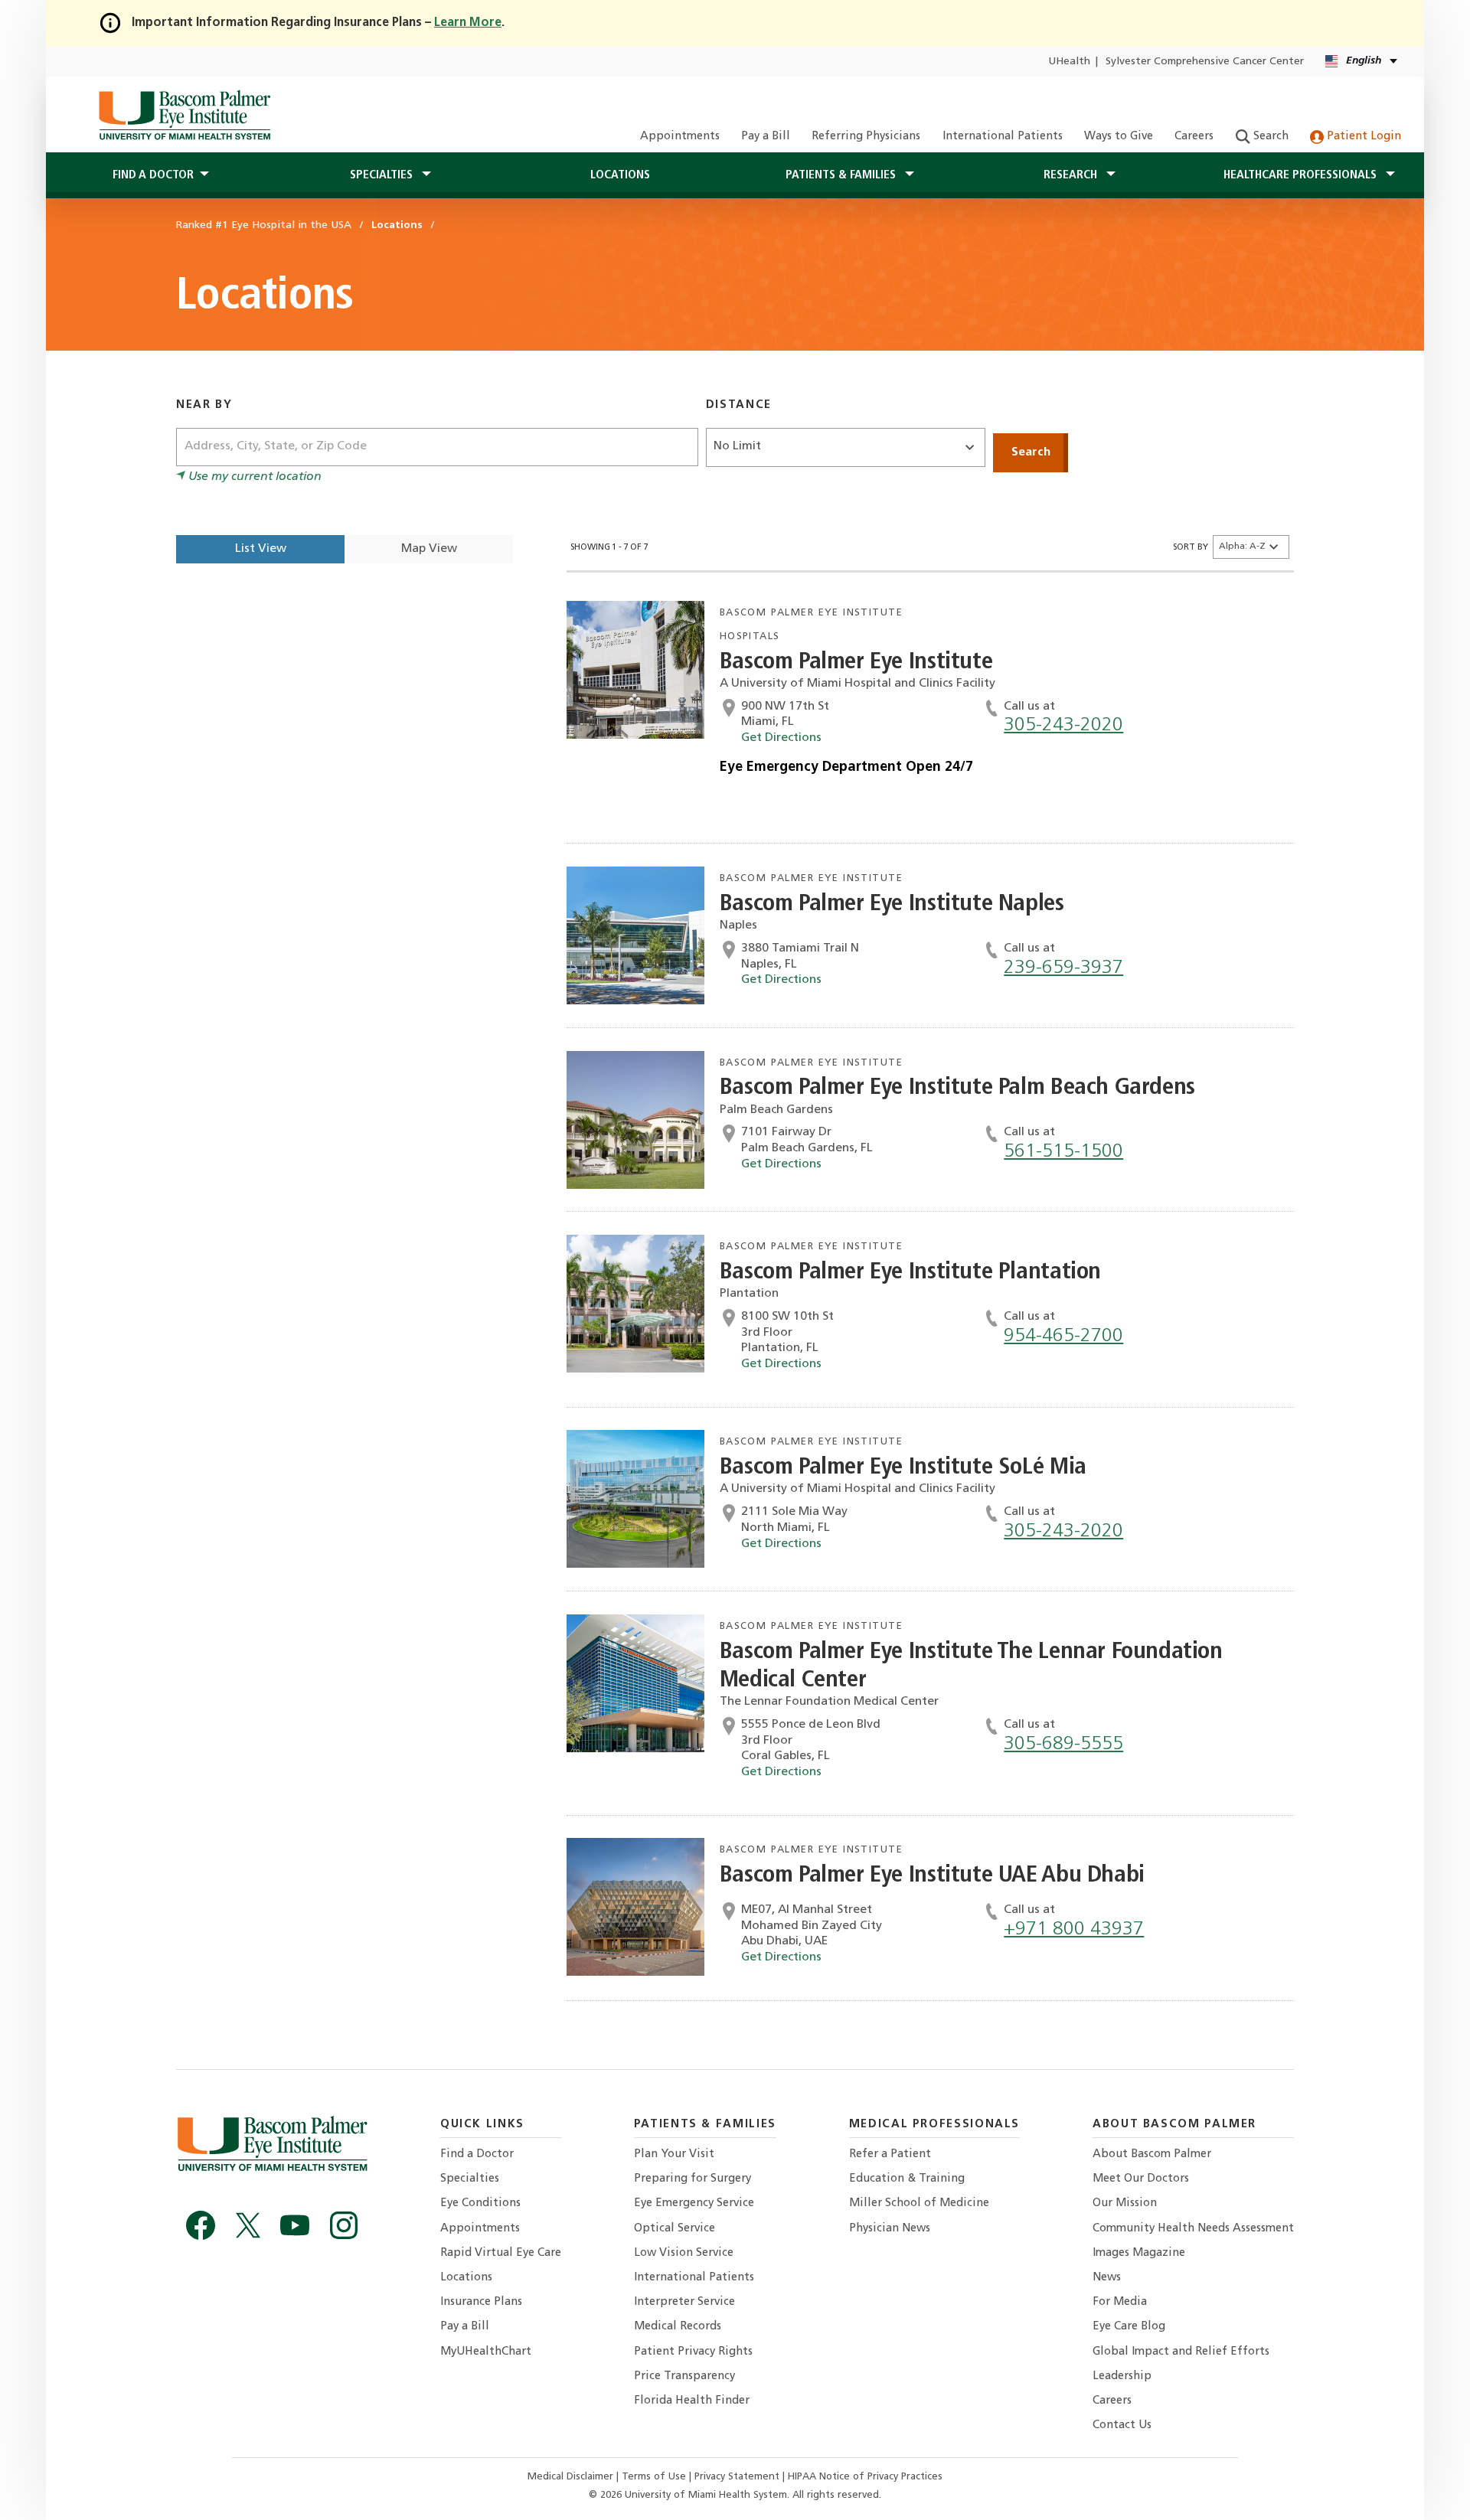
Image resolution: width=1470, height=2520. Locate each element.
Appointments (680, 137)
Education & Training (907, 2179)
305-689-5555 (1063, 1744)
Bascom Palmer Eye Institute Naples (892, 904)
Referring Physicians (866, 137)
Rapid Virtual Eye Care (501, 2253)
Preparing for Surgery (693, 2179)
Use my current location (253, 477)
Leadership (1122, 2376)
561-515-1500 (1063, 1152)
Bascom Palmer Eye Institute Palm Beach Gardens (957, 1088)
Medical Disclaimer (572, 2477)
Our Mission (1125, 2203)
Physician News (890, 2229)
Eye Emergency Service (694, 2203)
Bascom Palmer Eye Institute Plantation (910, 1273)
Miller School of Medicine (919, 2203)
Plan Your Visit (674, 2154)
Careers (1194, 137)
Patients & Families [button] (842, 175)
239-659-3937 (1063, 968)
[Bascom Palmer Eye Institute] (184, 115)
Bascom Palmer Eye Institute (856, 663)
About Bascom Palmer (1152, 2154)
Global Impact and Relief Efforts (1181, 2352)
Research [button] (1072, 175)
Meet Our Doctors (1141, 2179)
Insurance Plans (481, 2302)
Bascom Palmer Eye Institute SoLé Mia (903, 1468)
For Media (1120, 2302)
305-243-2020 (1063, 725)
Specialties (470, 2179)
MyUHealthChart (486, 2352)
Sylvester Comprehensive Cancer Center (1205, 62)
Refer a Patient (890, 2154)
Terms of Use (655, 2477)
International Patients (1003, 137)
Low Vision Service (684, 2253)
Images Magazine (1139, 2253)
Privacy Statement (738, 2477)
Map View (429, 549)
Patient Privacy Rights (693, 2352)
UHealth (1069, 62)
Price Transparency (684, 2376)
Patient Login (1362, 137)
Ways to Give (1119, 137)
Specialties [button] (383, 175)
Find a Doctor (477, 2154)
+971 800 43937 (1074, 1929)
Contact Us (1122, 2425)
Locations (620, 175)
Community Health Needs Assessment (1193, 2229)
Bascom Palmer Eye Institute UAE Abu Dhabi (932, 1876)
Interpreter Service (684, 2302)
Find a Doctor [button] (153, 175)
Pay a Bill (766, 137)
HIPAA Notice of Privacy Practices (865, 2477)
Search (1269, 137)
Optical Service (675, 2229)
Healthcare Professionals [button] (1302, 175)
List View (261, 549)
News (1107, 2278)
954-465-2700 (1063, 1336)
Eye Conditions (480, 2203)
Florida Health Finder (692, 2401)
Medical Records (678, 2327)
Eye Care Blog (1129, 2327)
